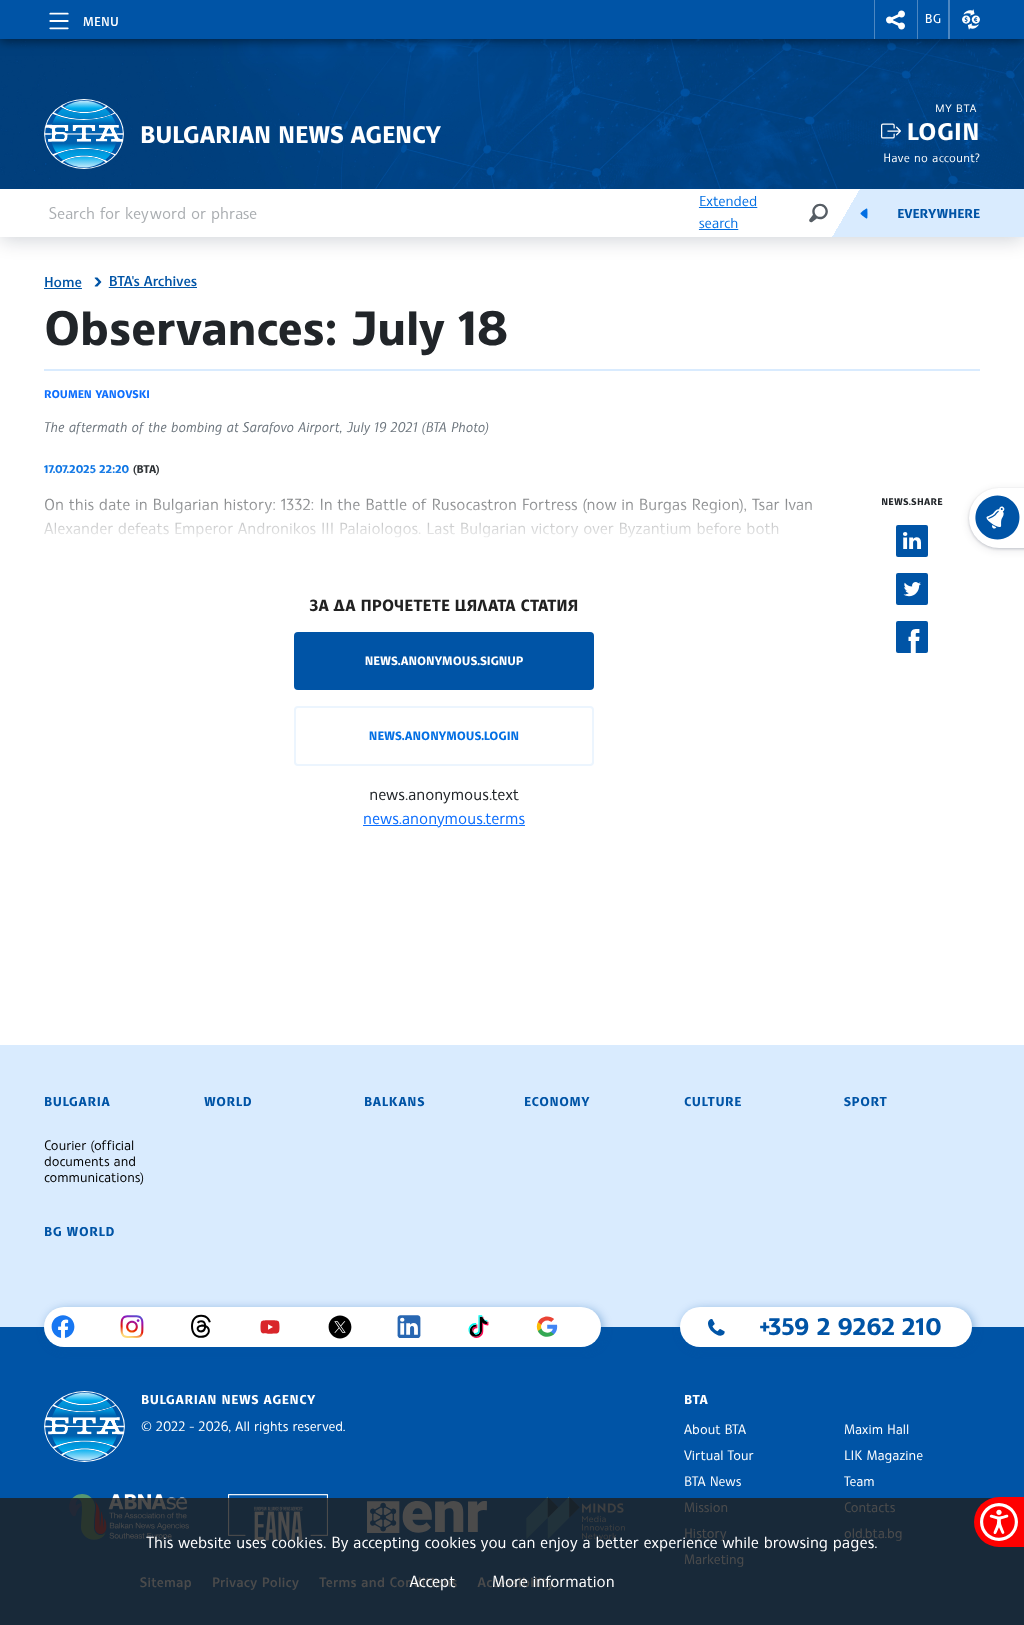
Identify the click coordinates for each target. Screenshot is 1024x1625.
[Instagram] (139, 1327)
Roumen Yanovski (97, 394)
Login (943, 131)
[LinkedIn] (416, 1327)
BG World (79, 1232)
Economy (557, 1102)
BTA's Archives (153, 282)
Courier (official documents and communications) (94, 1162)
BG (933, 19)
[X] (347, 1327)
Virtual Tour (719, 1456)
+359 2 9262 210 (850, 1326)
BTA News (712, 1482)
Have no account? (931, 157)
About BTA (715, 1430)
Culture (713, 1102)
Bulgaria (77, 1102)
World (228, 1102)
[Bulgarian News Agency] (84, 1426)
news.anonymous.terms (444, 818)
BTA (696, 1400)
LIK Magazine (883, 1456)
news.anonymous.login (444, 735)
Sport (865, 1102)
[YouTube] (277, 1327)
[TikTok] (485, 1327)
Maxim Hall (876, 1430)
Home (63, 283)
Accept (432, 1581)
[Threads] (208, 1327)
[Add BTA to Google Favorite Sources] (554, 1327)
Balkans (394, 1102)
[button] (896, 19)
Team (859, 1482)
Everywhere (938, 214)
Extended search (728, 212)
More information (553, 1581)
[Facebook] (70, 1327)
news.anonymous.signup (444, 660)
